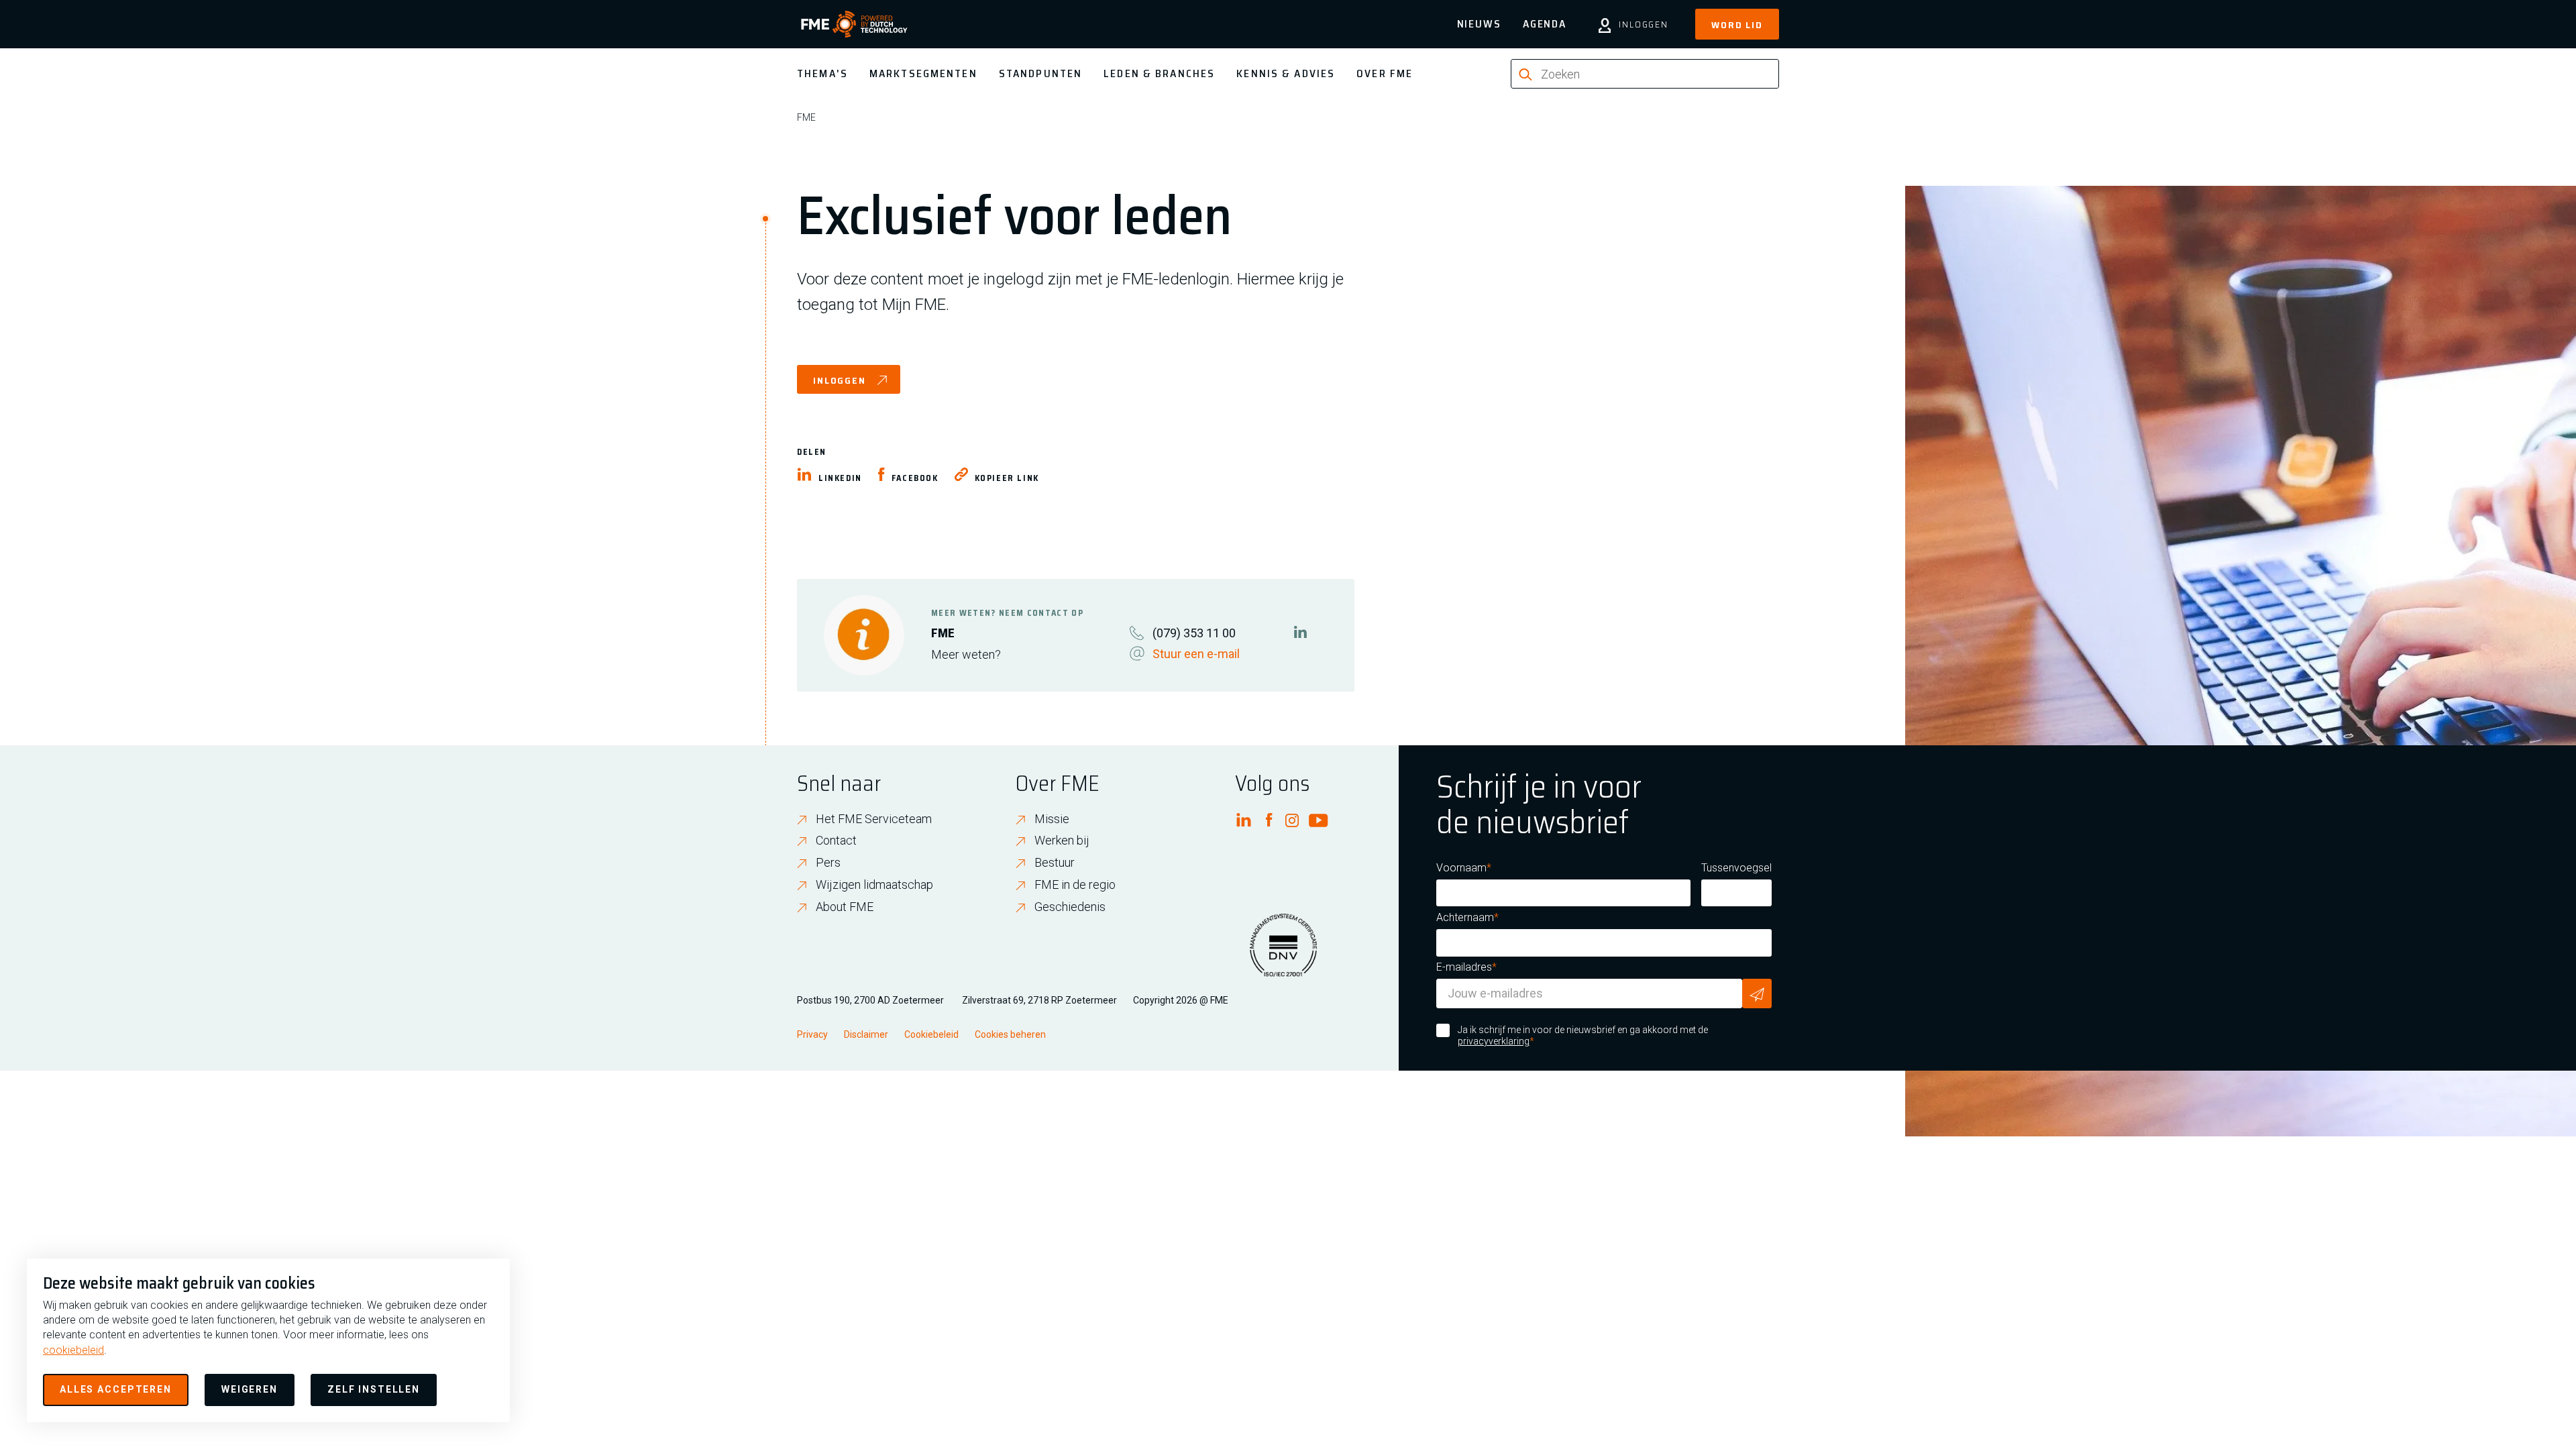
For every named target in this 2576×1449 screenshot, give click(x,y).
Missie (1052, 819)
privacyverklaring (1494, 1041)
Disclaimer (866, 1034)
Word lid (1737, 25)
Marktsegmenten (923, 73)
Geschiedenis (1070, 907)
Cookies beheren (1010, 1034)
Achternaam (1465, 917)
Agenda (1545, 24)
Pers (828, 862)
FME (806, 117)
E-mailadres (1464, 967)
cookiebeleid (73, 1350)
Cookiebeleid (931, 1034)
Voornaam (1461, 868)
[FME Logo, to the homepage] (854, 24)
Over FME (1385, 73)
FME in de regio (1075, 884)
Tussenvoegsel (1736, 868)
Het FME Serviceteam (874, 819)
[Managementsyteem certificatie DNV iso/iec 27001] (1283, 953)
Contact (836, 840)
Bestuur (1055, 862)
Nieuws (1479, 24)
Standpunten (1040, 73)
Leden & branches (1159, 73)
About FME (845, 907)
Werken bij (1062, 840)
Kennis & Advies (1286, 73)
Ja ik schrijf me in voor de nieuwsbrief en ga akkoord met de (1583, 1036)
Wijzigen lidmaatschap (874, 884)
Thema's (822, 73)
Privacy (812, 1034)
